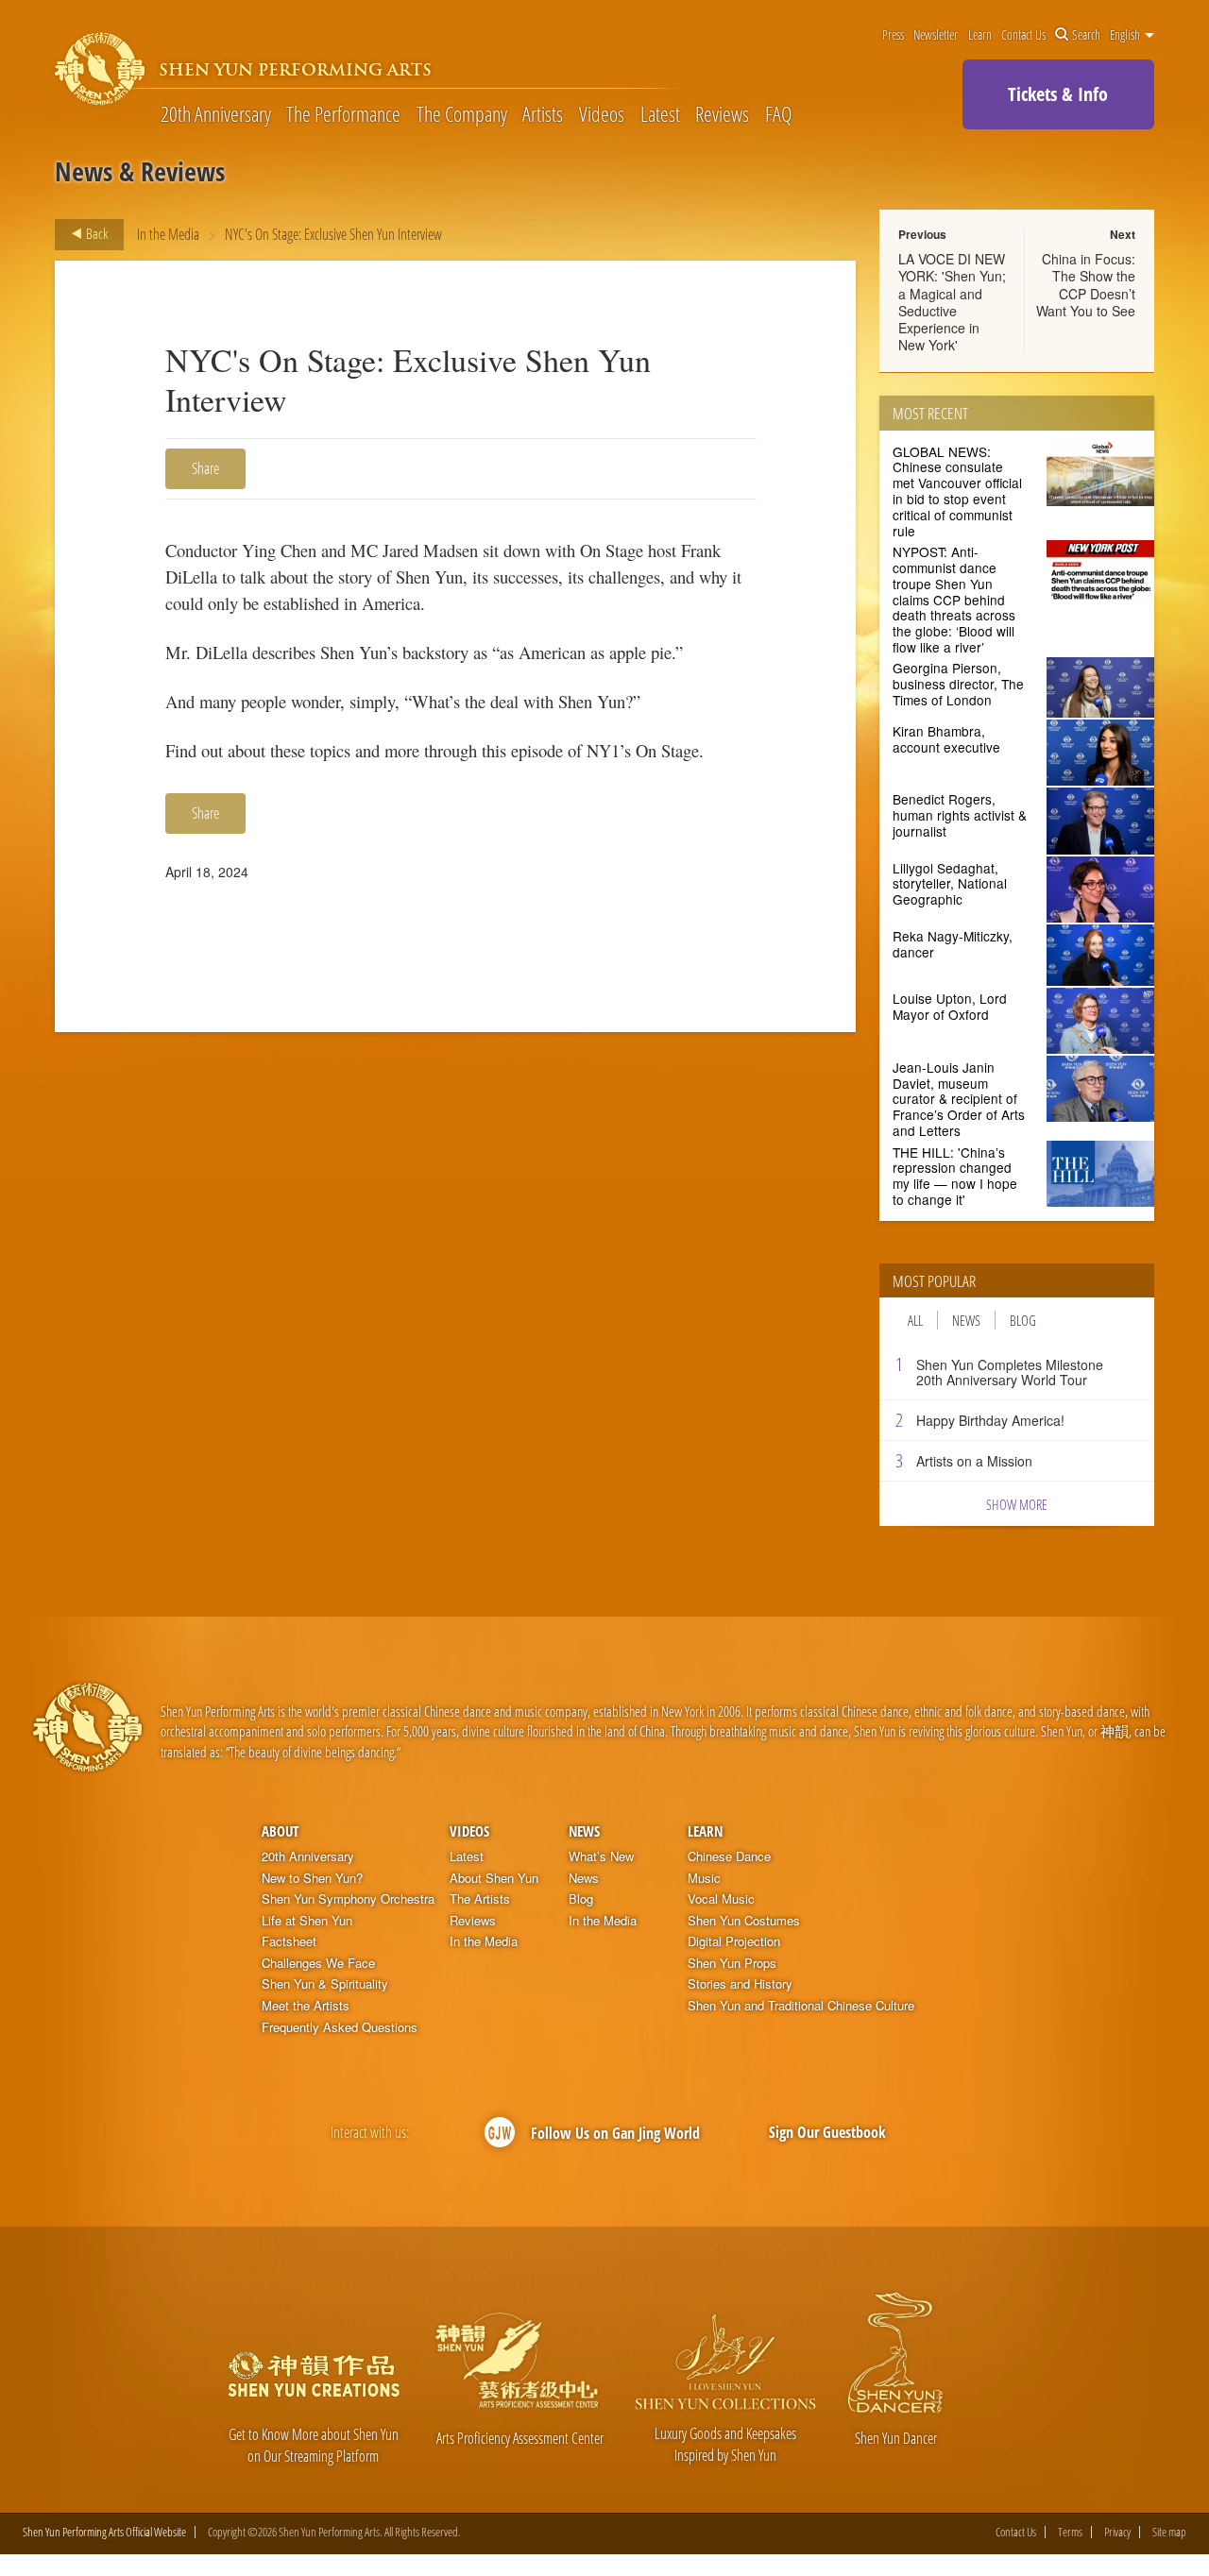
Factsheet (289, 1941)
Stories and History (740, 1984)
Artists (543, 113)
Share (205, 468)
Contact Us (1023, 35)
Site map (1169, 2532)
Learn (980, 35)
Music (704, 1878)
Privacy (1117, 2532)
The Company (462, 113)
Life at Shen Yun (307, 1921)
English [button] (1126, 35)
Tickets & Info (1058, 94)
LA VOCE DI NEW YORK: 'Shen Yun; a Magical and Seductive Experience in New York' (952, 302)
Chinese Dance (729, 1856)
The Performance (343, 113)
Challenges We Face (318, 1963)
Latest (660, 113)
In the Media (168, 234)
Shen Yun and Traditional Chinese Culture (801, 2006)
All (915, 1320)
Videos (602, 113)
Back (95, 233)
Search (1086, 35)
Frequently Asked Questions (340, 2027)
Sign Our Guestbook (827, 2132)
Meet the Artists (306, 2006)
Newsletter (936, 35)
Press (893, 35)
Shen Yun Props (732, 1963)
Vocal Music (721, 1899)
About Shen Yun (494, 1878)
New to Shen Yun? (312, 1878)
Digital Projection (734, 1941)
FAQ (778, 113)
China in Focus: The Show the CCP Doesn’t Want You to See (1086, 285)
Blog (1023, 1320)
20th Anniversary (216, 113)
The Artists (480, 1899)
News (966, 1320)
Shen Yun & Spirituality (325, 1984)
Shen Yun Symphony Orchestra (348, 1899)
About (280, 1831)
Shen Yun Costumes (744, 1921)
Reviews (722, 113)
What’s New (601, 1856)
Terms (1070, 2532)
